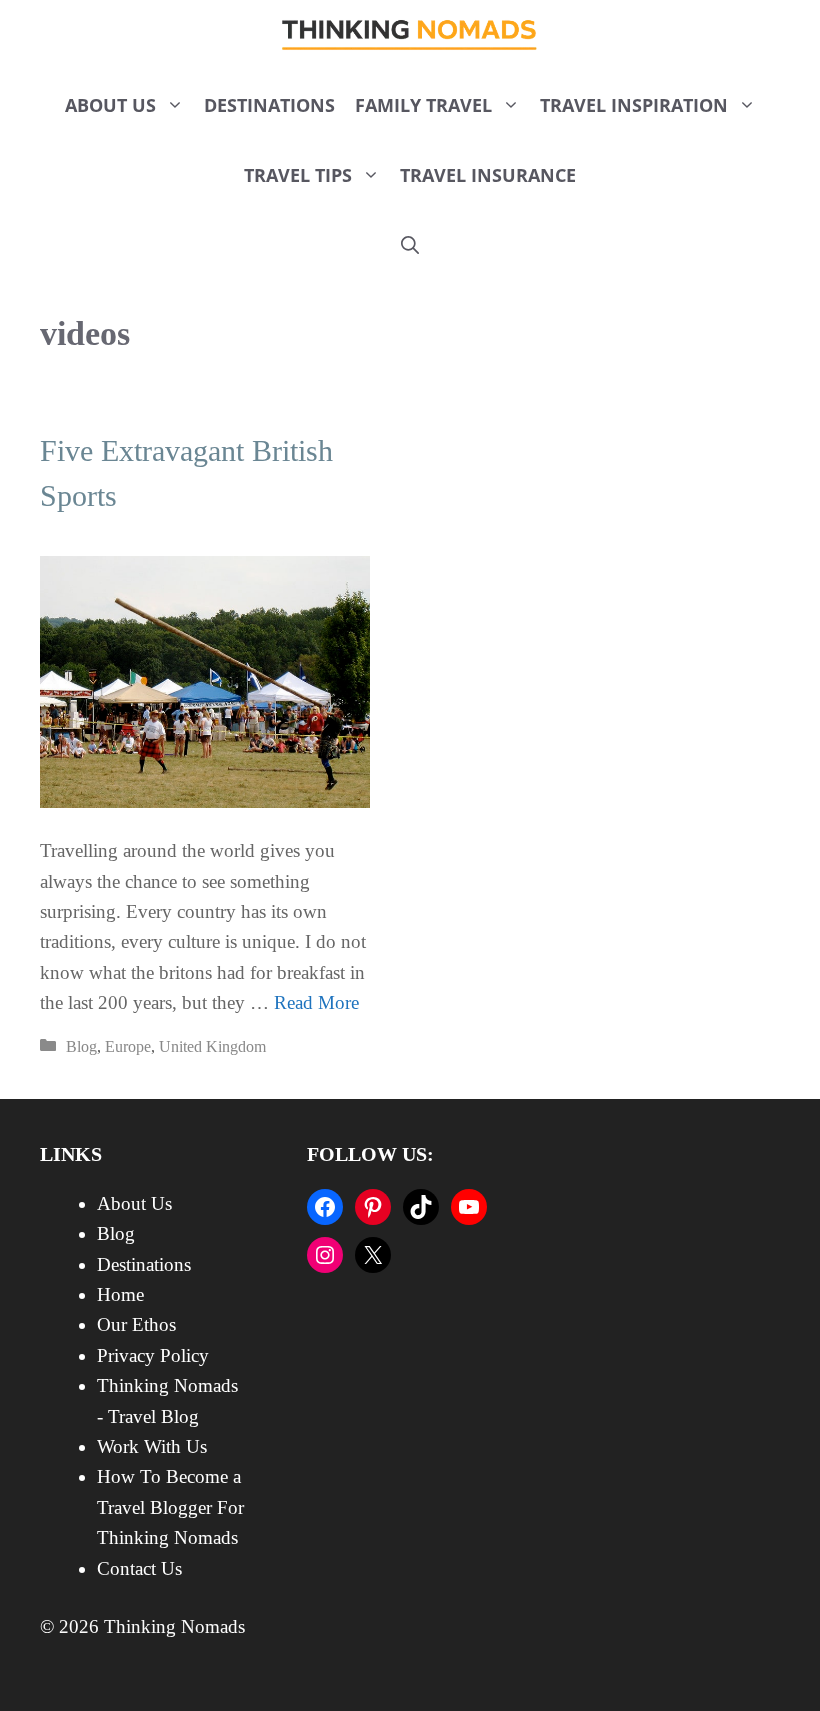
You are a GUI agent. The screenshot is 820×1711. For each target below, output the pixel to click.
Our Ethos (136, 1324)
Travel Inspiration (634, 105)
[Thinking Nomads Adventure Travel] (410, 35)
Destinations (269, 105)
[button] (410, 245)
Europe (128, 1046)
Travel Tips (298, 175)
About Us (110, 105)
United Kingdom (212, 1046)
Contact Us (139, 1568)
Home (120, 1294)
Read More (316, 1002)
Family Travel (423, 105)
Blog (81, 1046)
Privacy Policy (153, 1355)
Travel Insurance (488, 175)
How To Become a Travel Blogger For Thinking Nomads (170, 1507)
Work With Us (152, 1446)
